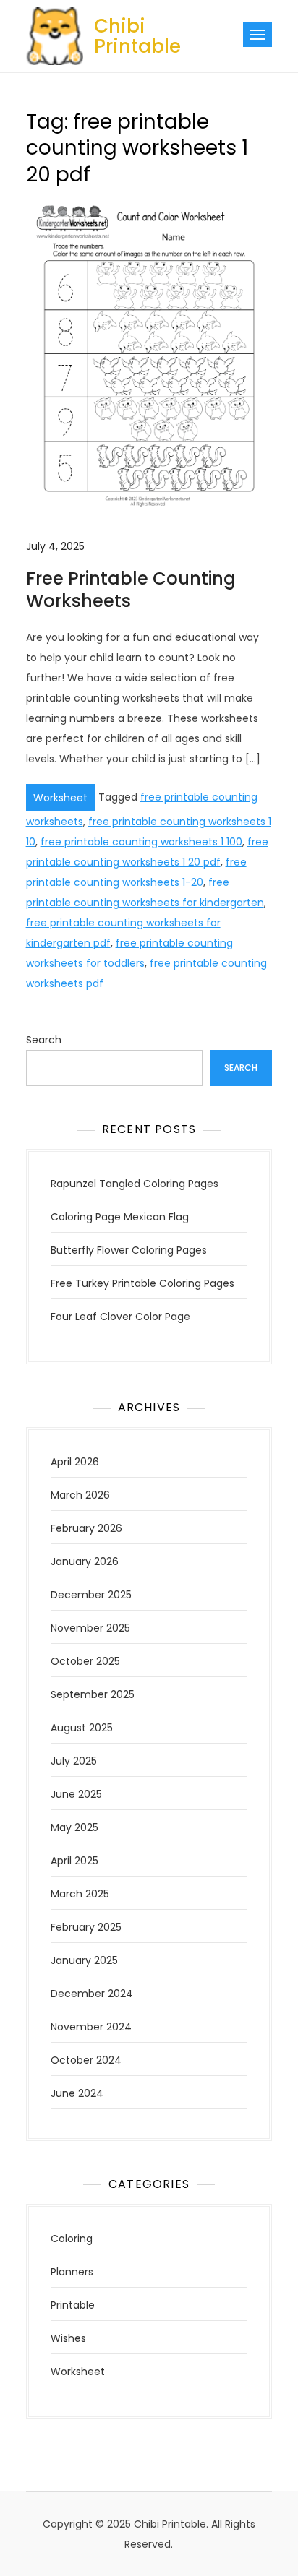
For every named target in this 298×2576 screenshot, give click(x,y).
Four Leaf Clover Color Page (120, 1317)
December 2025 (91, 1595)
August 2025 (82, 1728)
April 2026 (75, 1462)
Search (44, 1040)
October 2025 (85, 1661)
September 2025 (93, 1694)
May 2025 (74, 1827)
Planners (72, 2272)
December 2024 (92, 1994)
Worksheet (60, 798)
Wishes (68, 2338)
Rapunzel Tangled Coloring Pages (135, 1184)
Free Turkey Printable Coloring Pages (142, 1283)
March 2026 (80, 1495)
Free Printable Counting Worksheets (131, 590)
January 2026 (85, 1561)
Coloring (72, 2239)
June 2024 (77, 2093)
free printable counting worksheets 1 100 (141, 842)
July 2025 (74, 1761)
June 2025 (76, 1794)
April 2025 (74, 1861)
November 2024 (91, 2027)
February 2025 (86, 1927)
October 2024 (86, 2060)
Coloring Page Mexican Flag (120, 1217)
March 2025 (80, 1894)
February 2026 (86, 1528)
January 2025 (84, 1960)
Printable (73, 2305)
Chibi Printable (137, 36)
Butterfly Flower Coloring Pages (129, 1250)
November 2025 (90, 1628)
